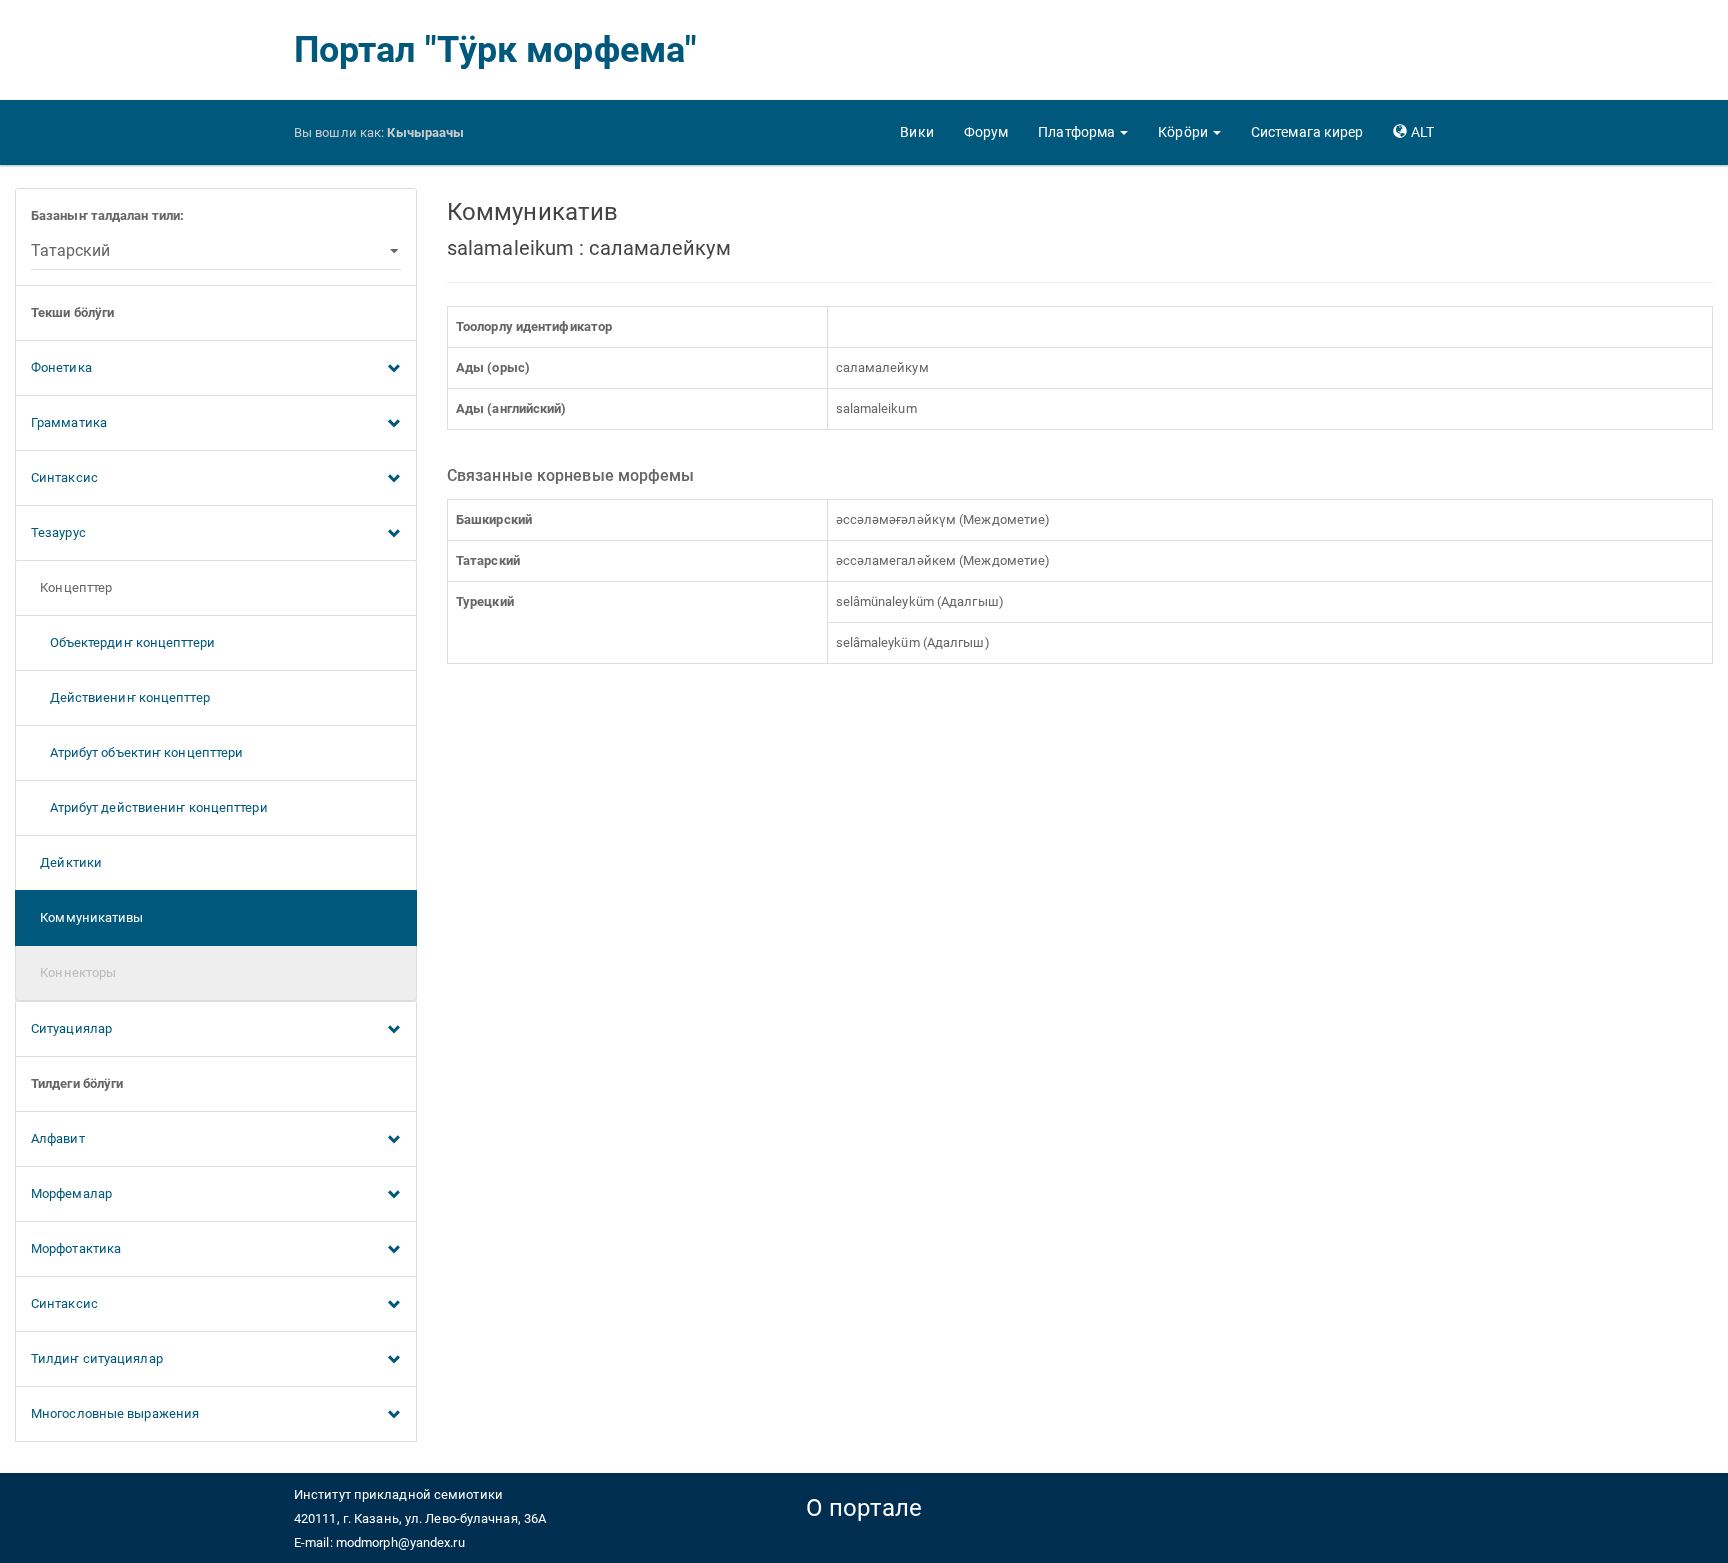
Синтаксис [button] (64, 477)
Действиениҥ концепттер (120, 697)
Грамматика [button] (69, 422)
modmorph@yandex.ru (400, 1542)
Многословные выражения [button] (115, 1413)
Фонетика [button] (61, 367)
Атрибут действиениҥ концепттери (149, 807)
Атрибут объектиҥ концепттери (137, 752)
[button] (1083, 132)
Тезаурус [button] (58, 532)
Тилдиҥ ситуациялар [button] (97, 1358)
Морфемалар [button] (71, 1193)
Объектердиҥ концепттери (123, 642)
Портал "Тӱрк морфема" (495, 50)
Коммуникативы (87, 917)
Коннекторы (73, 972)
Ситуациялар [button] (71, 1028)
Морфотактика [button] (76, 1248)
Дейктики (66, 862)
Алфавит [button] (58, 1138)
